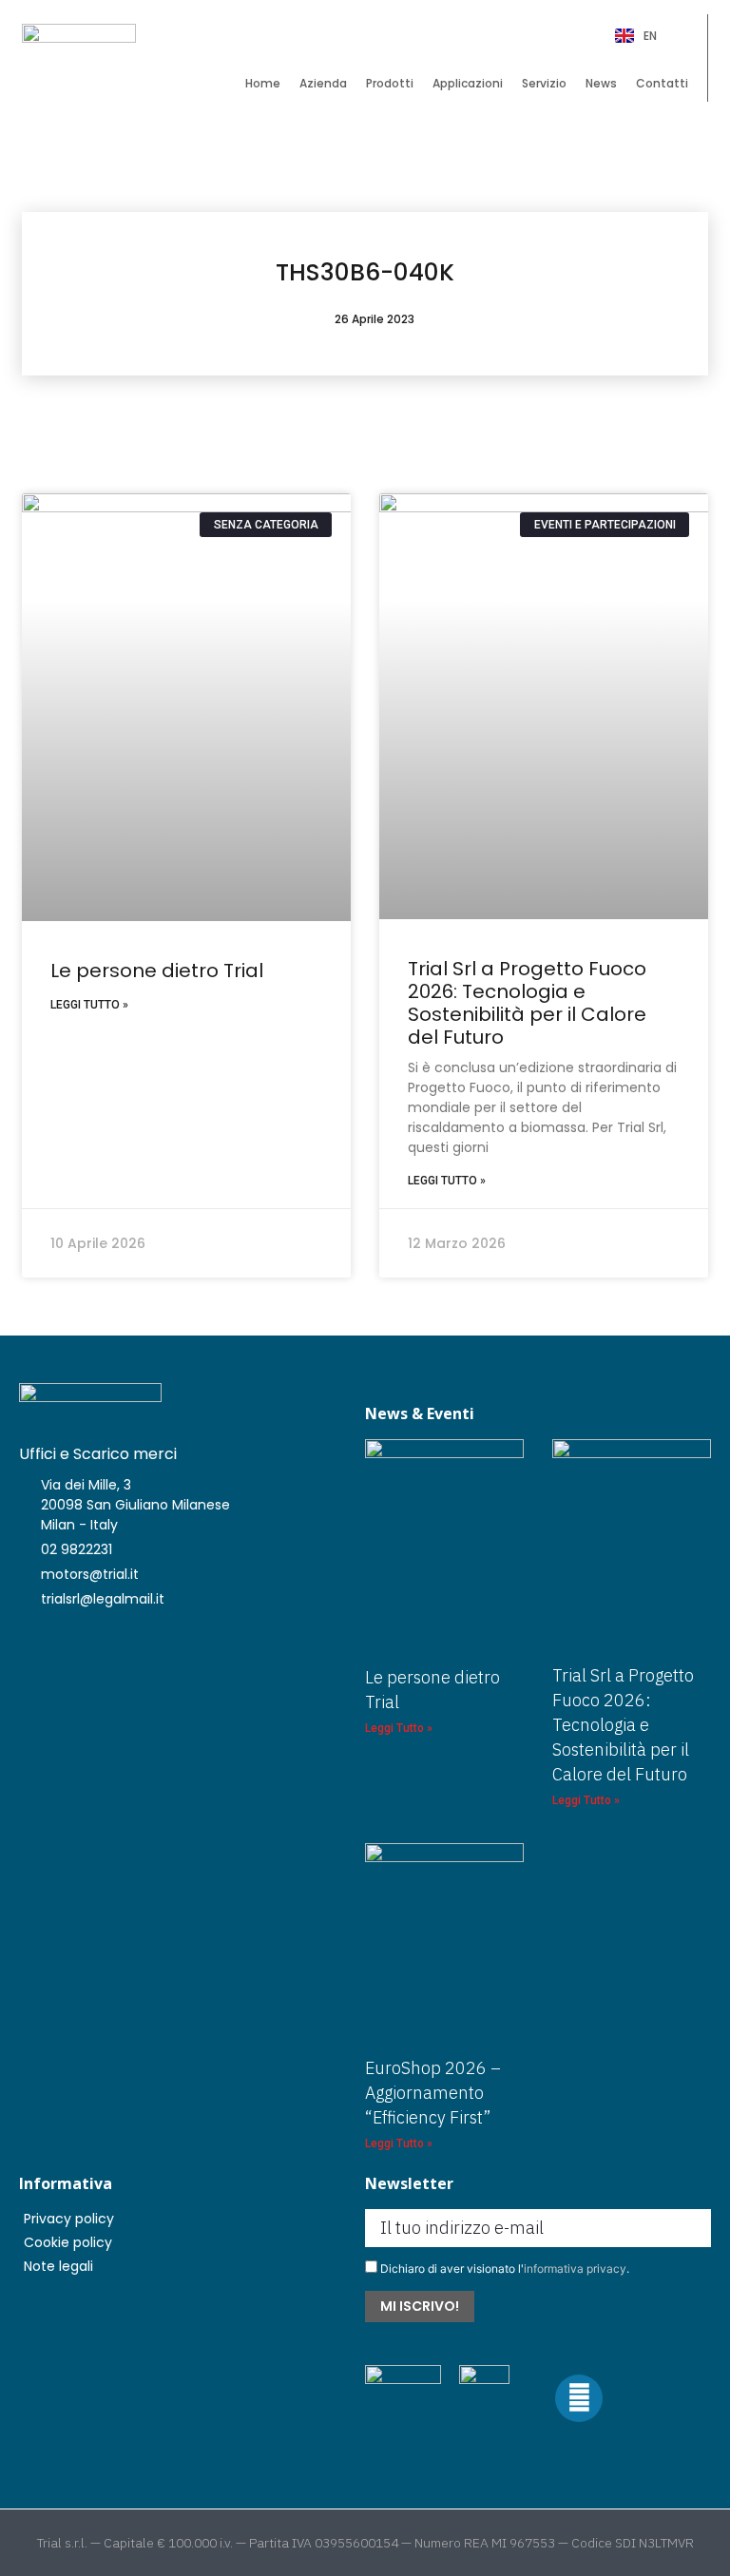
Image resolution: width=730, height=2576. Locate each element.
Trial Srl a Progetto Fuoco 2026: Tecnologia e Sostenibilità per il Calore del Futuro (527, 1003)
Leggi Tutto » (89, 1005)
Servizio (544, 83)
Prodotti (390, 83)
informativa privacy (575, 2268)
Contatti (662, 83)
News (601, 83)
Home (263, 83)
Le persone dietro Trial (157, 971)
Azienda (323, 83)
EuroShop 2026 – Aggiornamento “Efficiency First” (433, 2093)
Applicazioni (468, 83)
